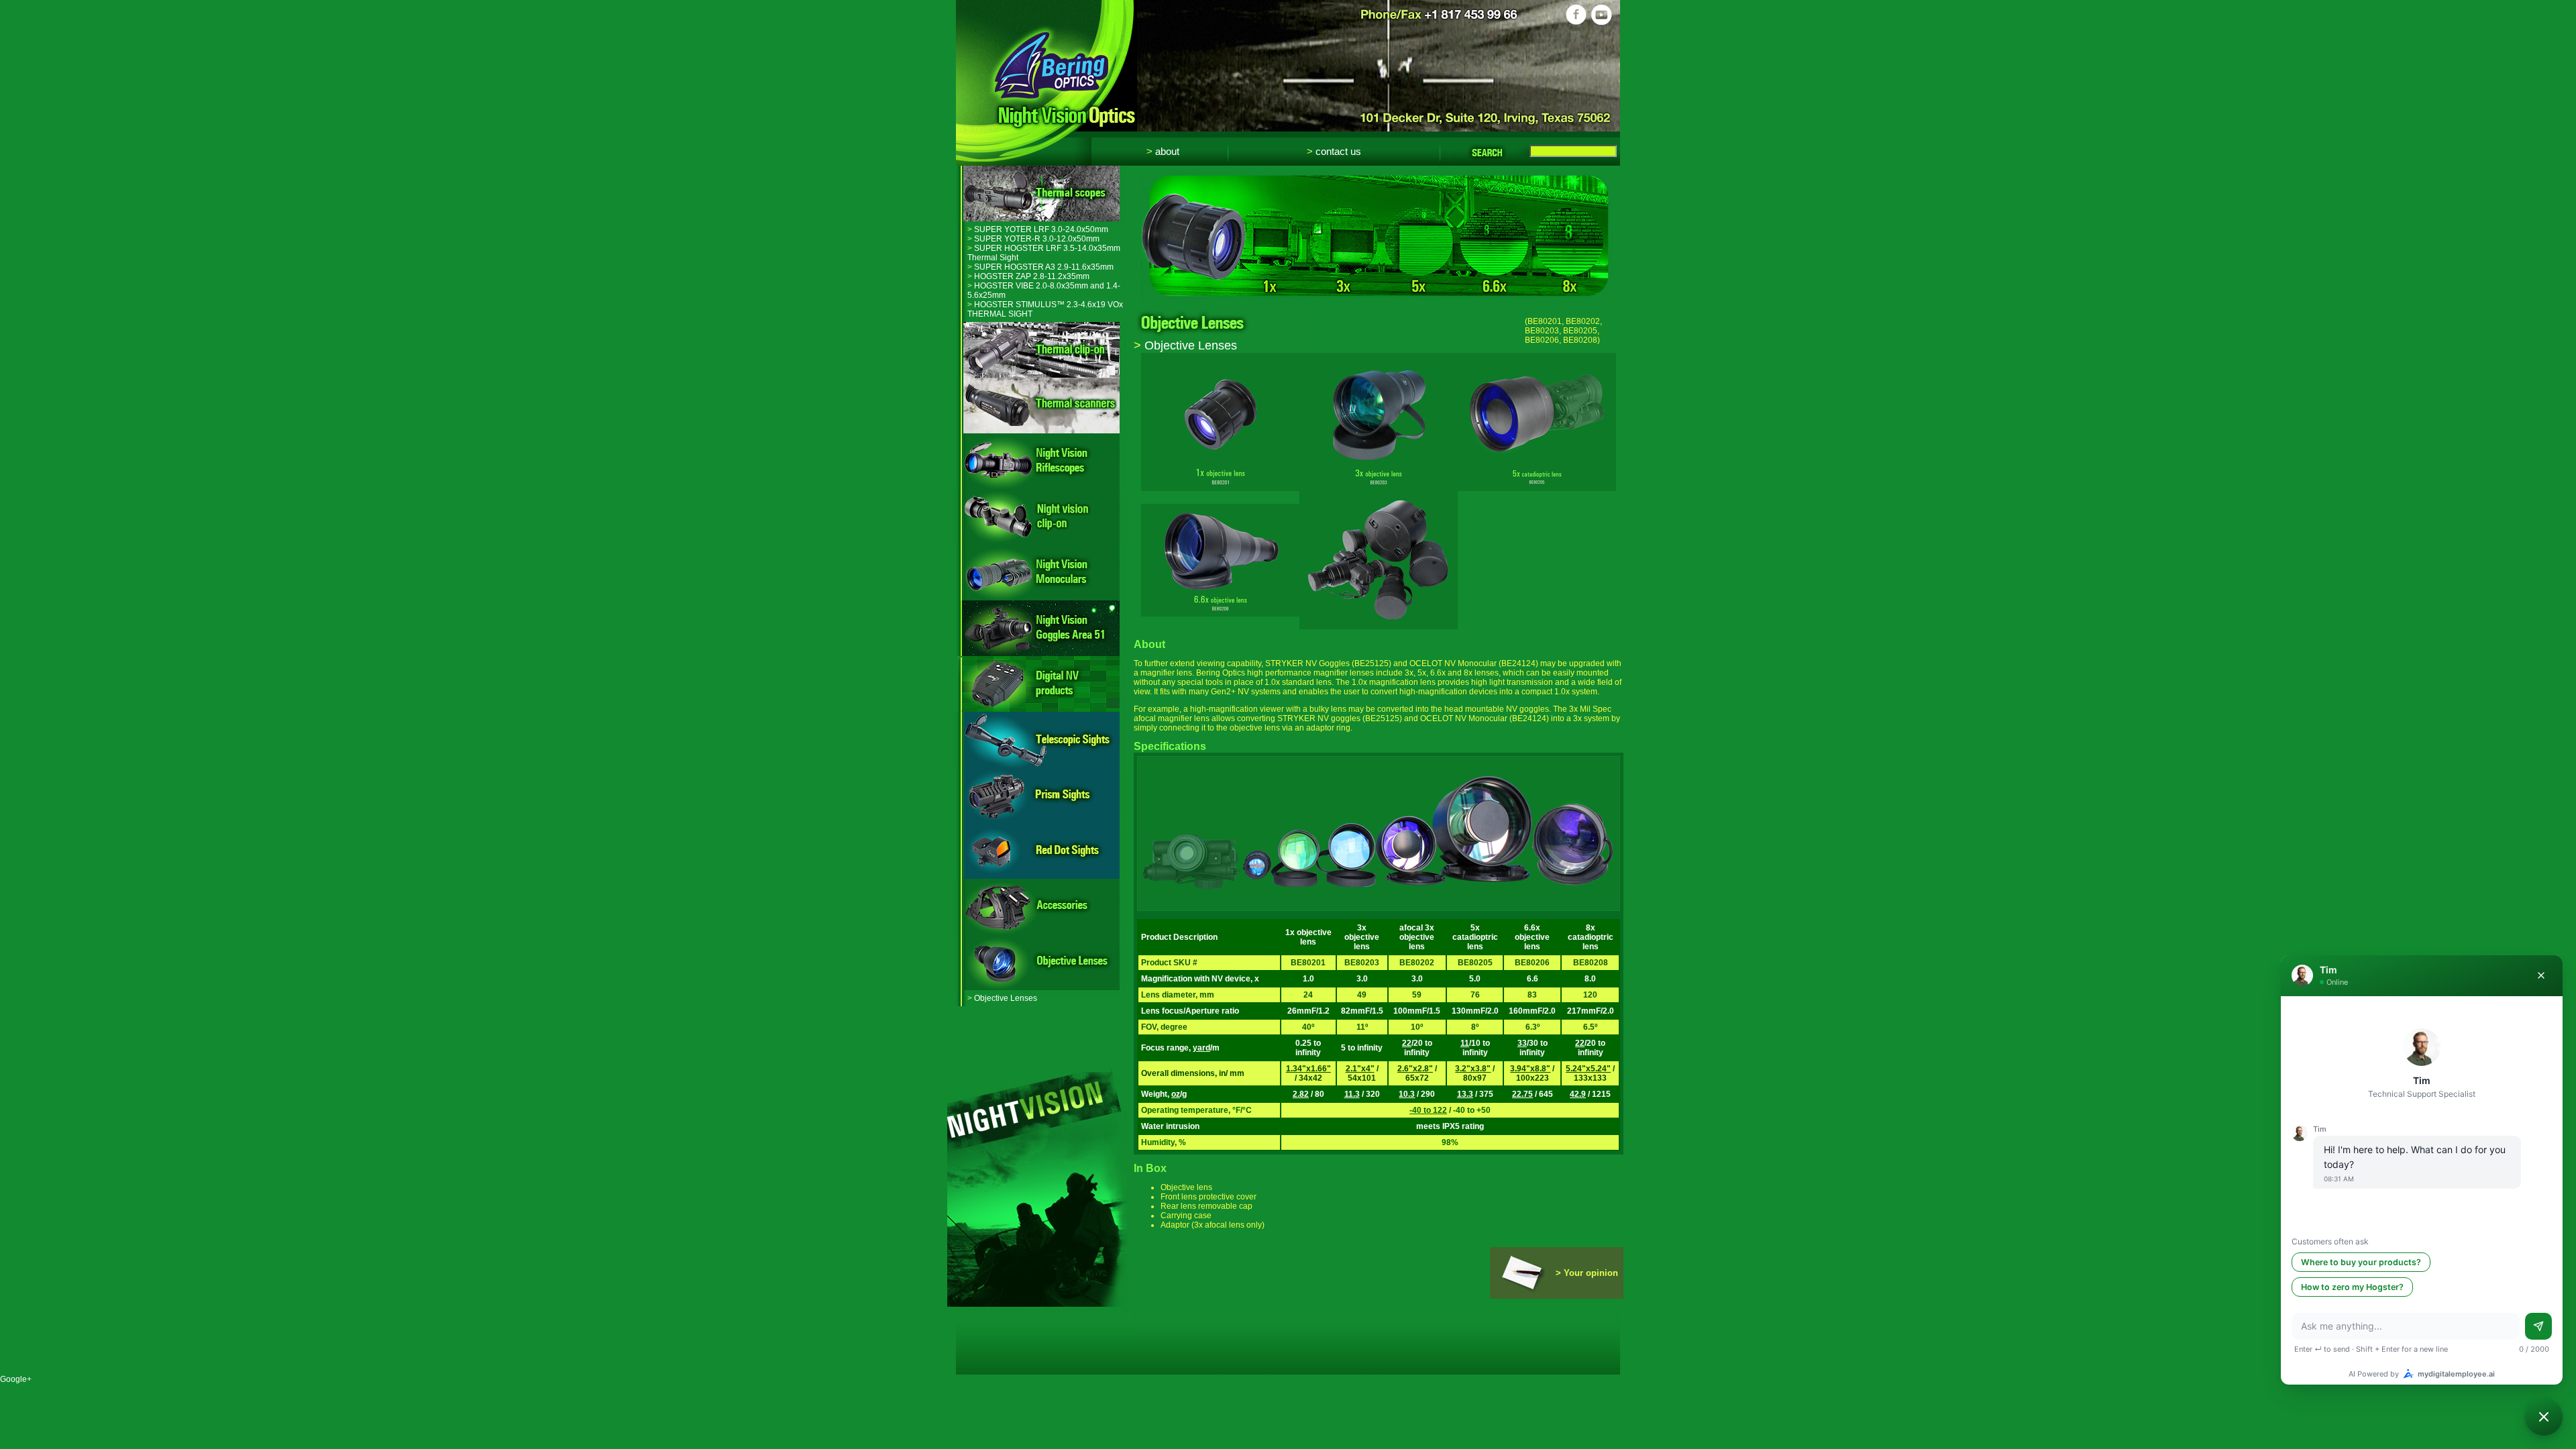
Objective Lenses (1002, 998)
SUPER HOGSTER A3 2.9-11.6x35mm (1040, 267)
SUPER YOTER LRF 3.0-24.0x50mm (1038, 229)
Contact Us (1334, 151)
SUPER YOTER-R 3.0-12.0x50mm (1033, 239)
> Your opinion (1587, 1273)
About (1163, 151)
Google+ (16, 1379)
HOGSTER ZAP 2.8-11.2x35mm (1028, 276)
